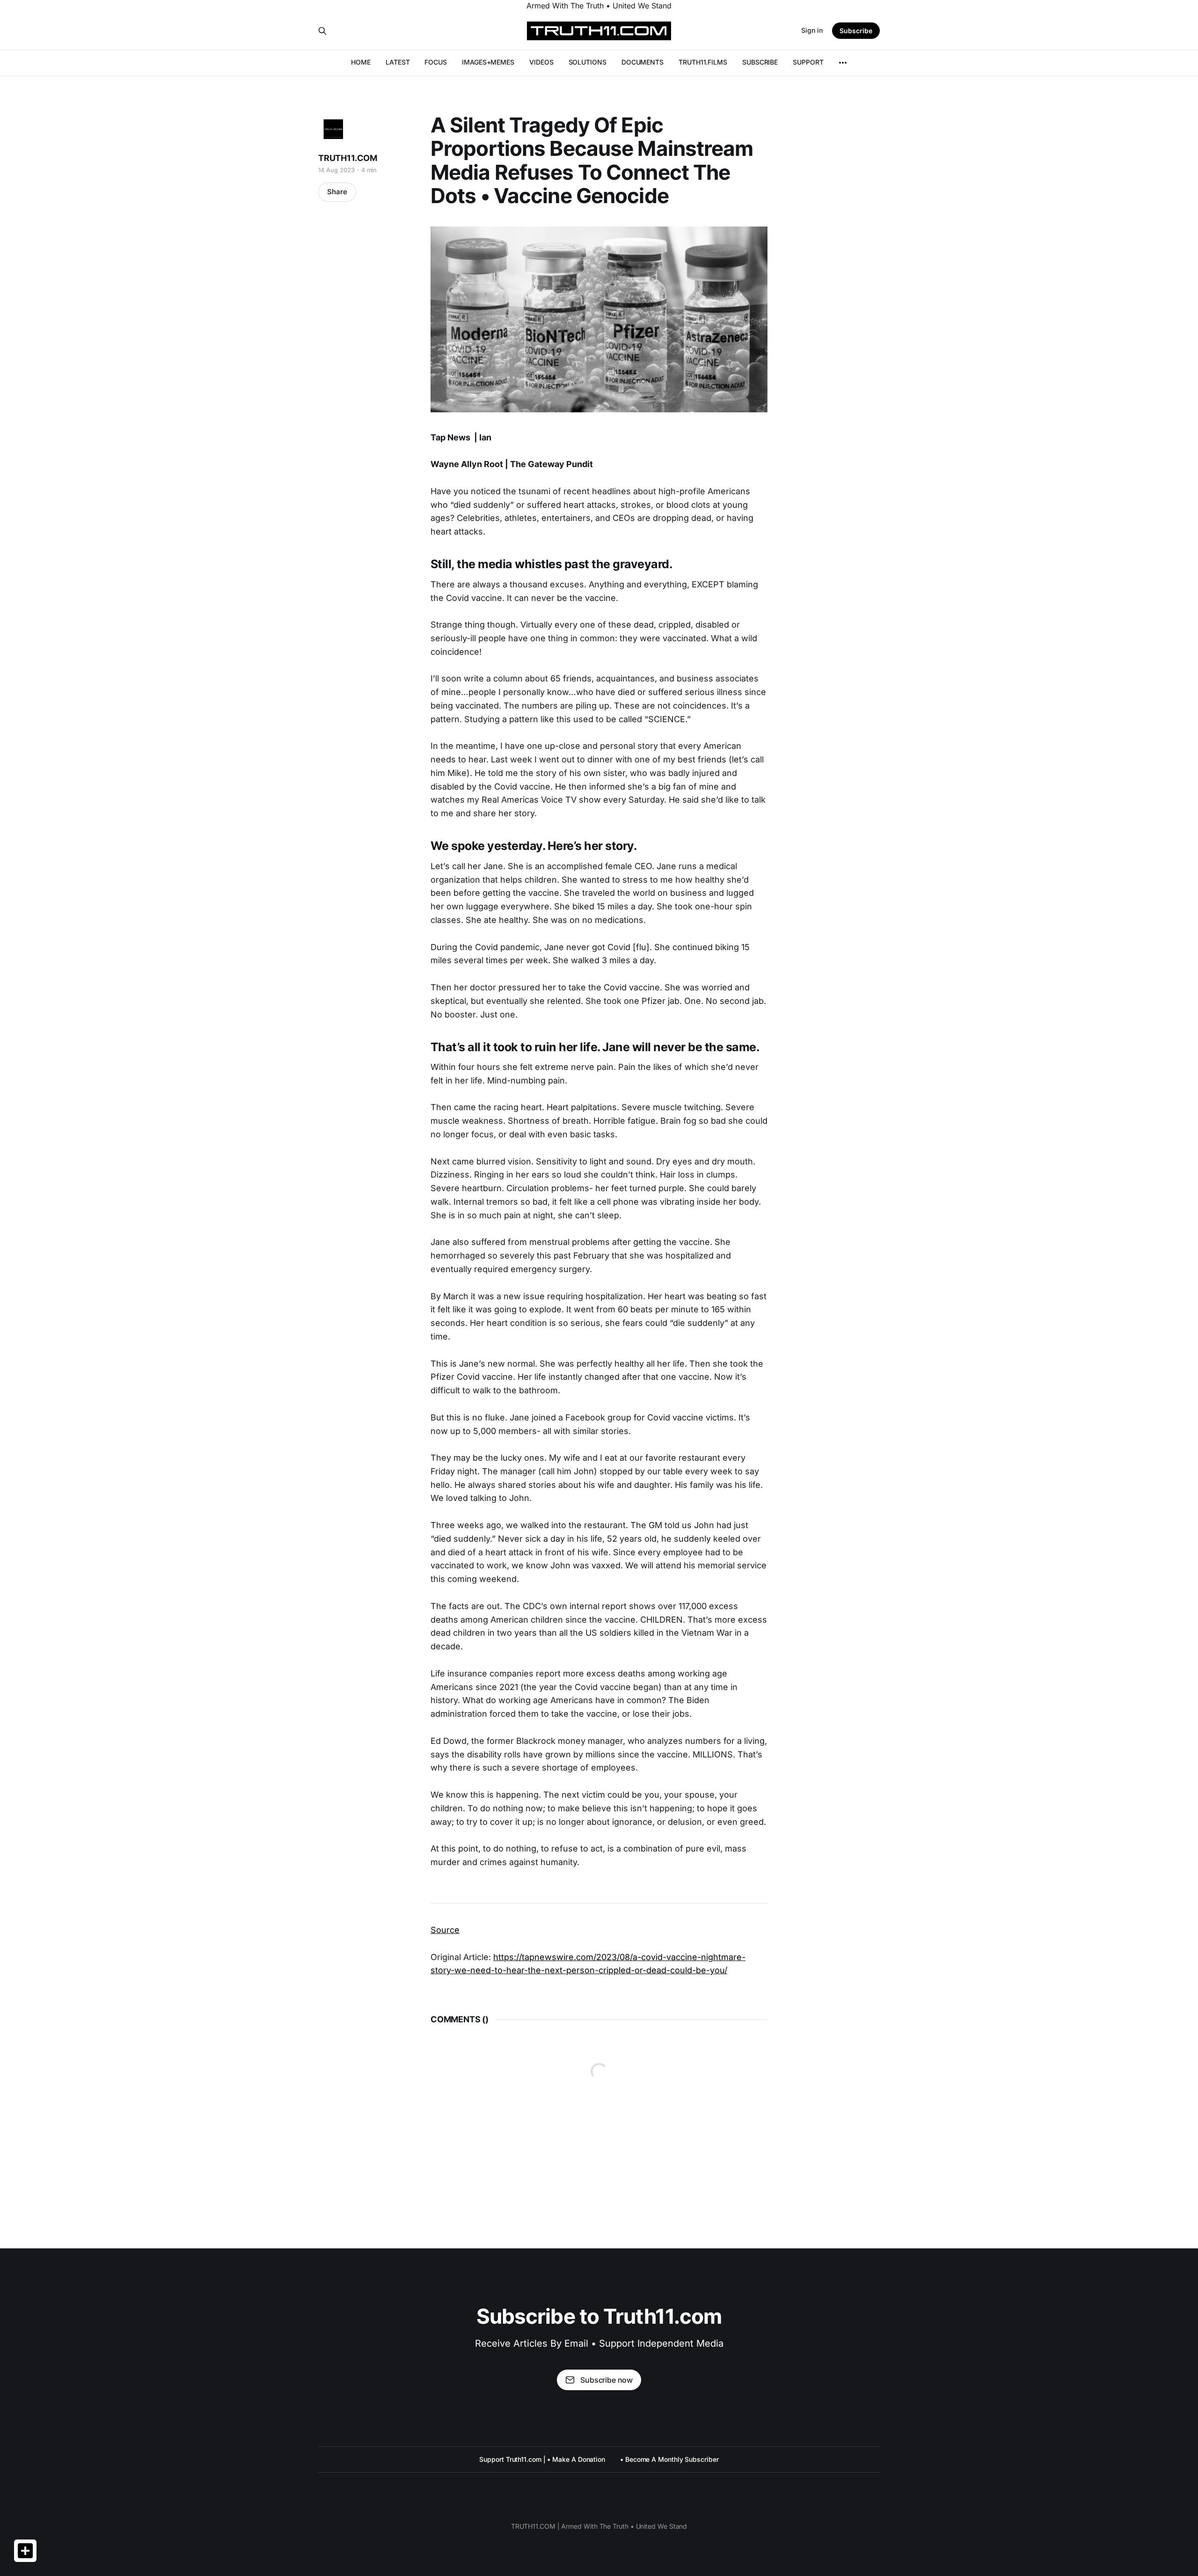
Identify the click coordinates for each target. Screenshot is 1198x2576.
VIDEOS (541, 62)
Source (445, 1930)
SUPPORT (808, 62)
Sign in (812, 30)
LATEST (398, 62)
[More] (843, 63)
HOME (361, 62)
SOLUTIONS (588, 62)
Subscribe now (606, 2380)
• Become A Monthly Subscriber (669, 2459)
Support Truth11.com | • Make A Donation (542, 2459)
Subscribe (856, 31)
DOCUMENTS (643, 62)
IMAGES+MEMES (488, 62)
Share (337, 192)
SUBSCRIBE (760, 62)
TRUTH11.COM (348, 158)
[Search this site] (322, 31)
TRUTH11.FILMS (703, 62)
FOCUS (436, 62)
